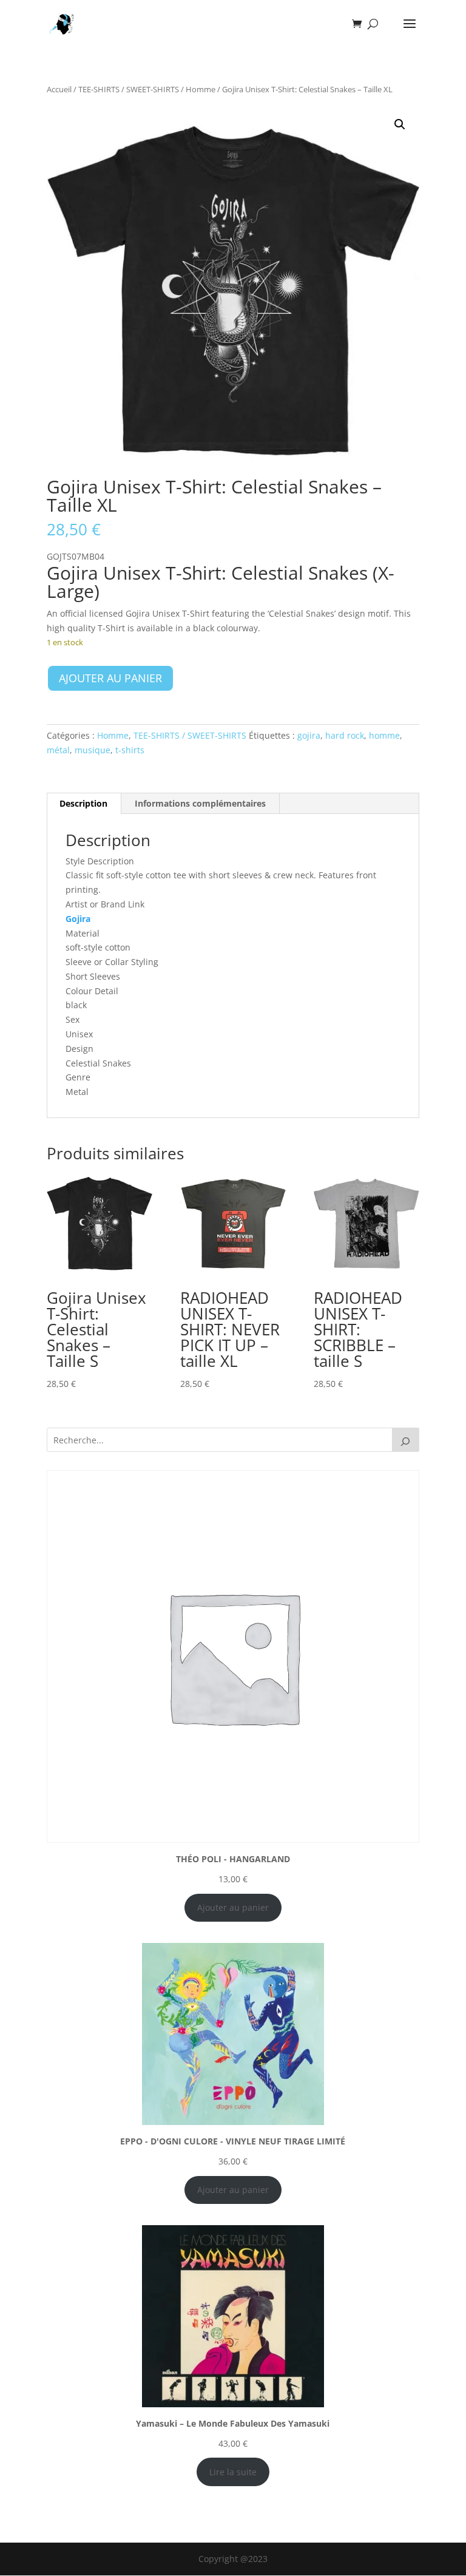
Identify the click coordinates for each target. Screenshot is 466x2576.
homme (384, 735)
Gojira (78, 919)
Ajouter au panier (110, 678)
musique (93, 750)
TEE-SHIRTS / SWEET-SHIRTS (129, 89)
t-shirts (130, 750)
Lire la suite (233, 2472)
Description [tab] (83, 803)
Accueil (59, 89)
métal (58, 750)
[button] (400, 124)
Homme (201, 89)
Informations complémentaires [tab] (200, 803)
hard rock (345, 735)
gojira (309, 735)
